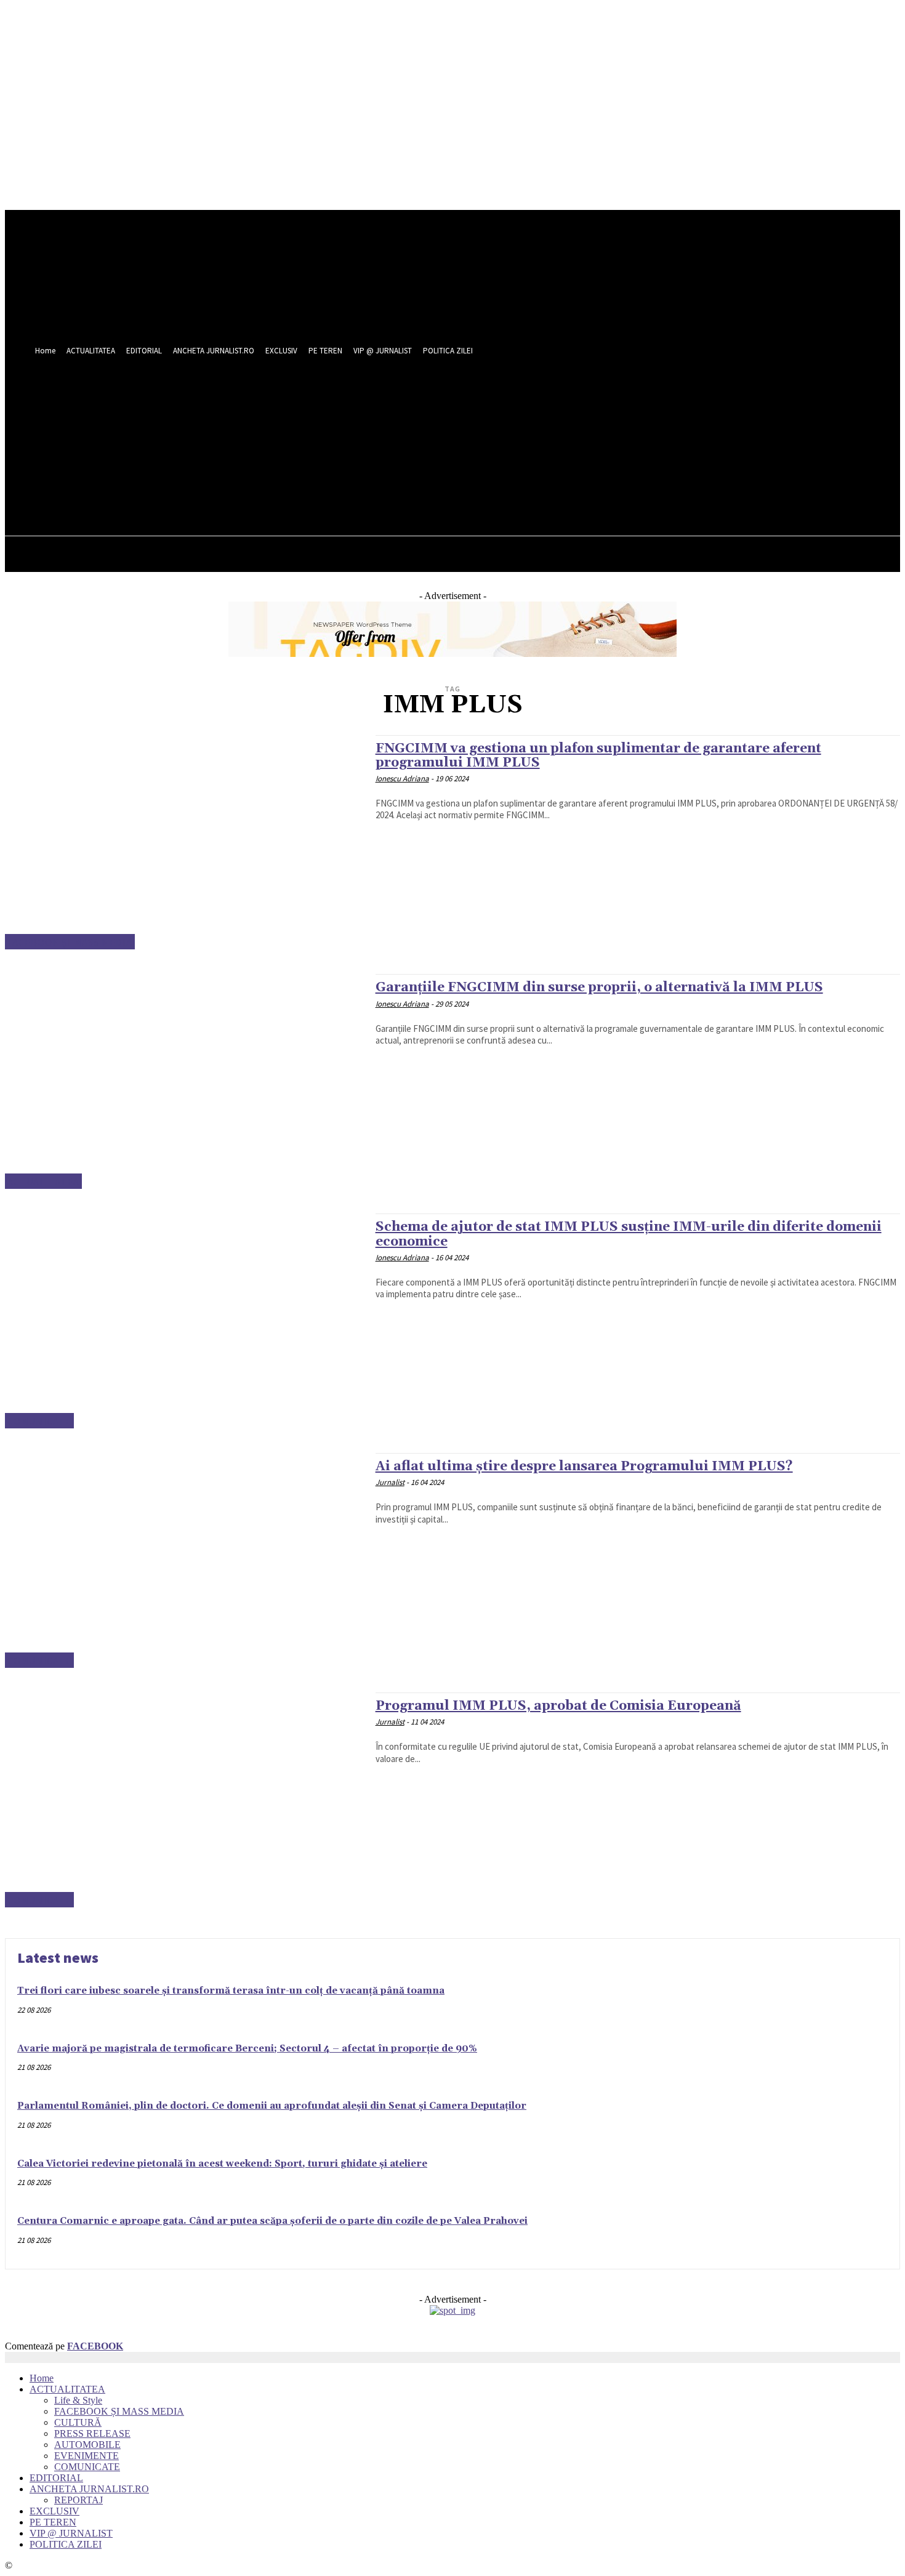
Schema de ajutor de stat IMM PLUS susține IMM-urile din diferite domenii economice (629, 1234)
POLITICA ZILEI (66, 2544)
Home (42, 2378)
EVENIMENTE (86, 2456)
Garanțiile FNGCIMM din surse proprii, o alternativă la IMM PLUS (599, 988)
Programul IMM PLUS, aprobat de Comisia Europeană (558, 1706)
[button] (535, 462)
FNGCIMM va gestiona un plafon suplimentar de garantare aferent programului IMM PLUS (598, 756)
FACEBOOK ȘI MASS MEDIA (70, 942)
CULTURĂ (78, 2422)
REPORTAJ (78, 2500)
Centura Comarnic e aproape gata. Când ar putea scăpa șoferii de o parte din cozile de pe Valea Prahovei (272, 2221)
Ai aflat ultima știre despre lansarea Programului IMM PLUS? (584, 1467)
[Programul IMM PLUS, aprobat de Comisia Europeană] (184, 1800)
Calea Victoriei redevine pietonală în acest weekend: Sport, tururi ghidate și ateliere (222, 2164)
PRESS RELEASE (92, 2433)
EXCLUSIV (54, 2511)
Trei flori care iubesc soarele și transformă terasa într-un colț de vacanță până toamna (231, 1991)
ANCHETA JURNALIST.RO (89, 2489)
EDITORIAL (56, 2478)
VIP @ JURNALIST (71, 2533)
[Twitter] (515, 435)
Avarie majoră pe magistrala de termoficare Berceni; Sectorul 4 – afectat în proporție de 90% (247, 2049)
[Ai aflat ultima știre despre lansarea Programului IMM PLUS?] (184, 1560)
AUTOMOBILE (87, 2445)
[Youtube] (538, 435)
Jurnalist (390, 1482)
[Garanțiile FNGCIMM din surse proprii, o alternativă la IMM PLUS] (184, 1081)
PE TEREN (53, 2522)
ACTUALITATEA (43, 1181)
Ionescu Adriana (402, 779)
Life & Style (78, 2400)
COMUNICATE (39, 1421)
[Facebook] (492, 435)
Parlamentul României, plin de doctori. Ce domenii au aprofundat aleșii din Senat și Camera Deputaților (272, 2106)
